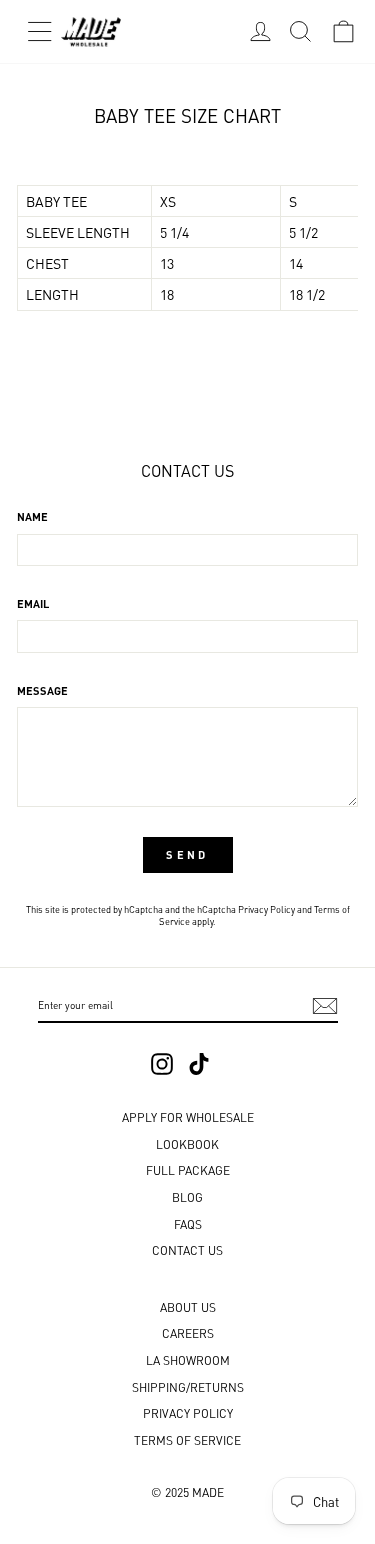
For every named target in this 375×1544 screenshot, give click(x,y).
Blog (187, 1196)
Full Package (188, 1169)
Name (32, 516)
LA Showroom (188, 1359)
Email (33, 603)
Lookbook (187, 1143)
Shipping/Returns (188, 1386)
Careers (188, 1332)
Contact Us (187, 1249)
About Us (188, 1306)
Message (42, 690)
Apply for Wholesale (188, 1116)
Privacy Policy (266, 908)
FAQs (188, 1223)
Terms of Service (187, 1439)
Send (187, 854)
